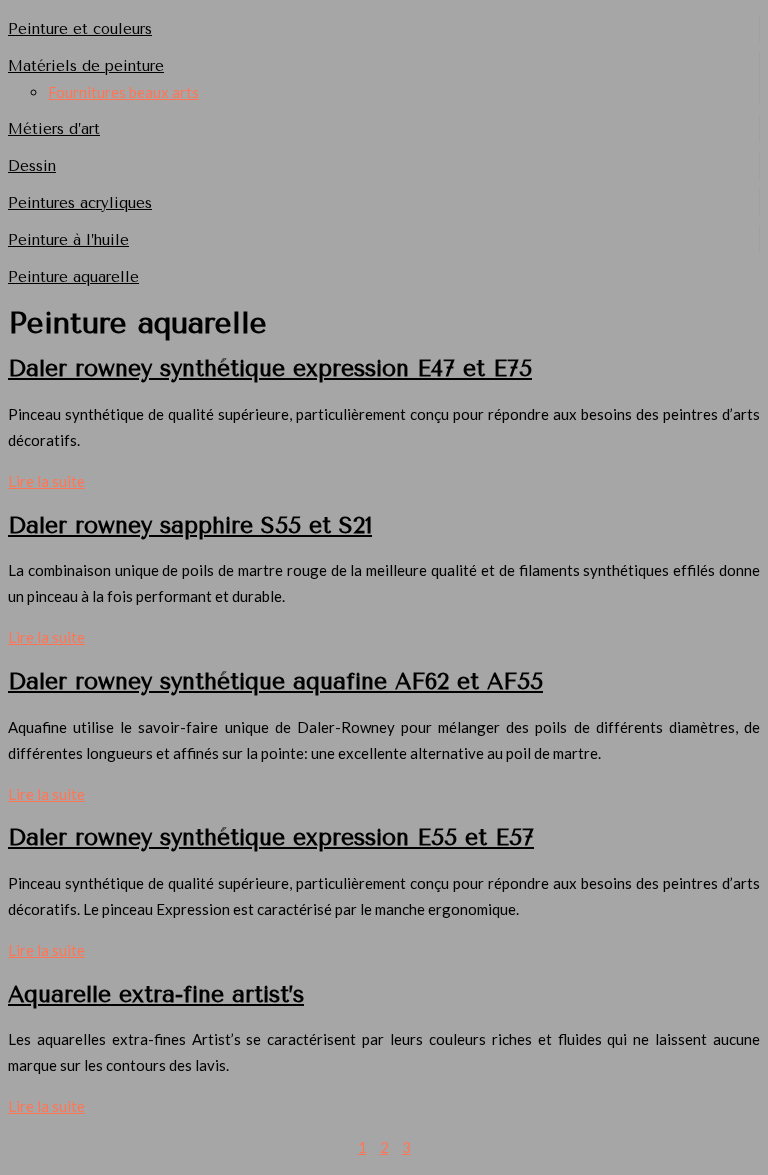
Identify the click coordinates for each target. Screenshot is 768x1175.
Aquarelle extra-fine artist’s (156, 994)
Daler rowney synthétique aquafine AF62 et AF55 (275, 681)
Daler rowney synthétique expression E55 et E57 (271, 837)
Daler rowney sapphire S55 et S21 (190, 525)
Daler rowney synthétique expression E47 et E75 (270, 368)
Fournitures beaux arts (123, 92)
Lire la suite (46, 481)
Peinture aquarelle (73, 277)
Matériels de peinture (86, 66)
